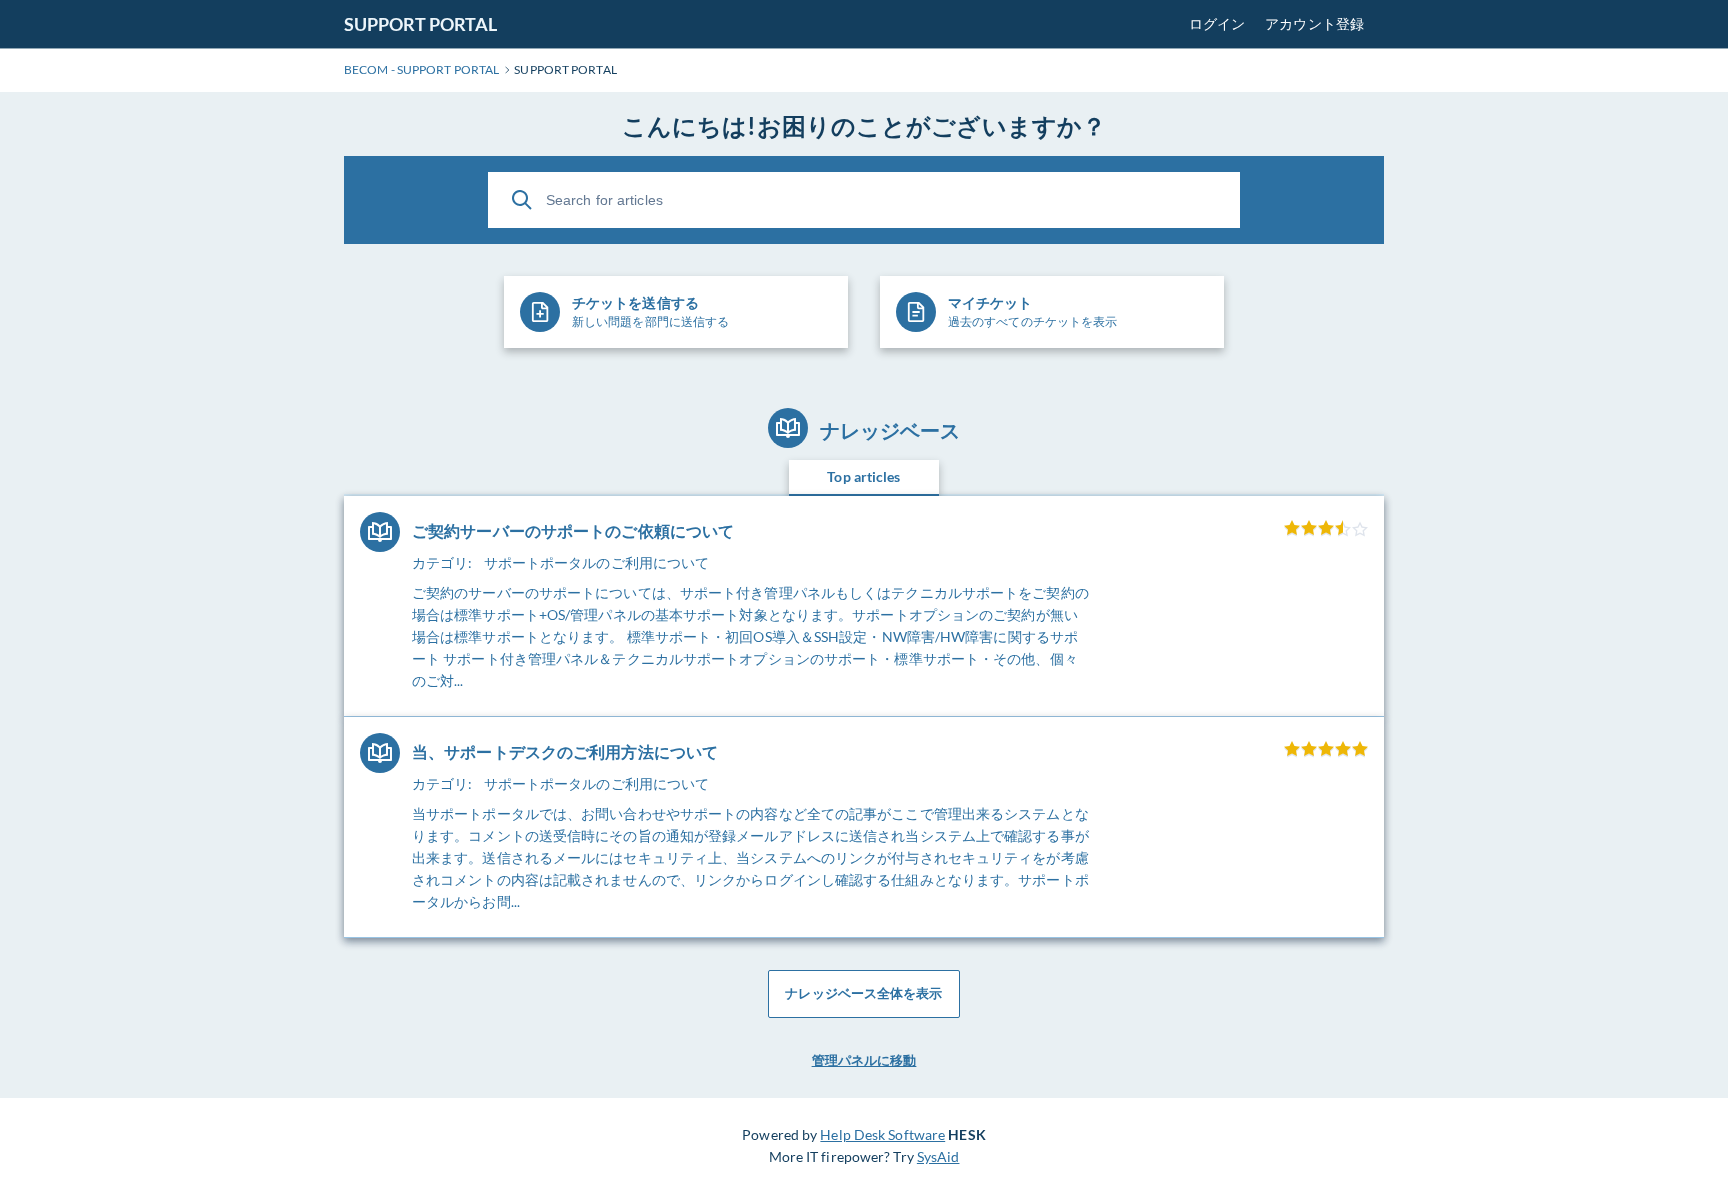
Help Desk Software (882, 1134)
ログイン (1217, 23)
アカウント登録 (1314, 23)
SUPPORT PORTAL (420, 24)
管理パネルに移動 (864, 1060)
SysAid (938, 1156)
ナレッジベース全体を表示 (863, 993)
